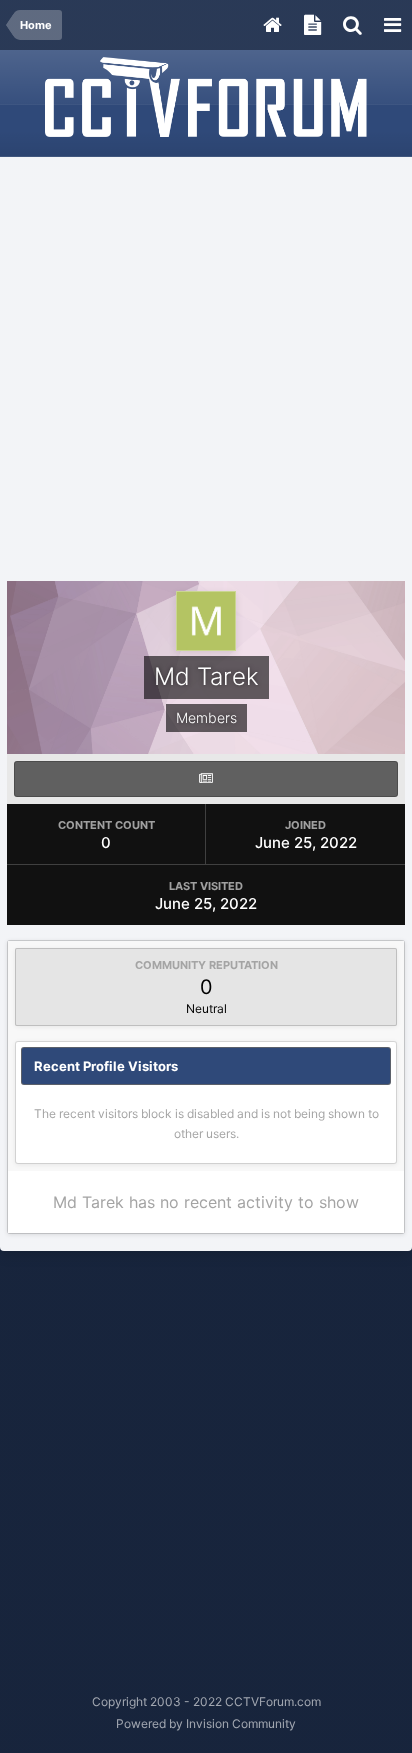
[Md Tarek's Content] (206, 779)
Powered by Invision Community (206, 1723)
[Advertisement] (206, 370)
